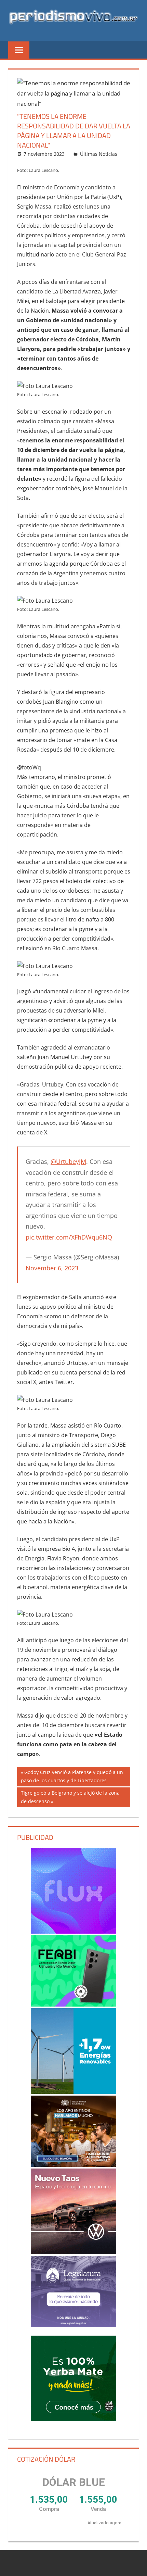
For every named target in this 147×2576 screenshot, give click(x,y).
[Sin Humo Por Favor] (74, 2131)
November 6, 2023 (52, 1268)
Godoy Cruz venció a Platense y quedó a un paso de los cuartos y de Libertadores (72, 1776)
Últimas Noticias (99, 154)
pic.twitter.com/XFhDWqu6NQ (69, 1237)
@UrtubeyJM (68, 1161)
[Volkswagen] (74, 2211)
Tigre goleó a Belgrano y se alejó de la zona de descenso (70, 1797)
